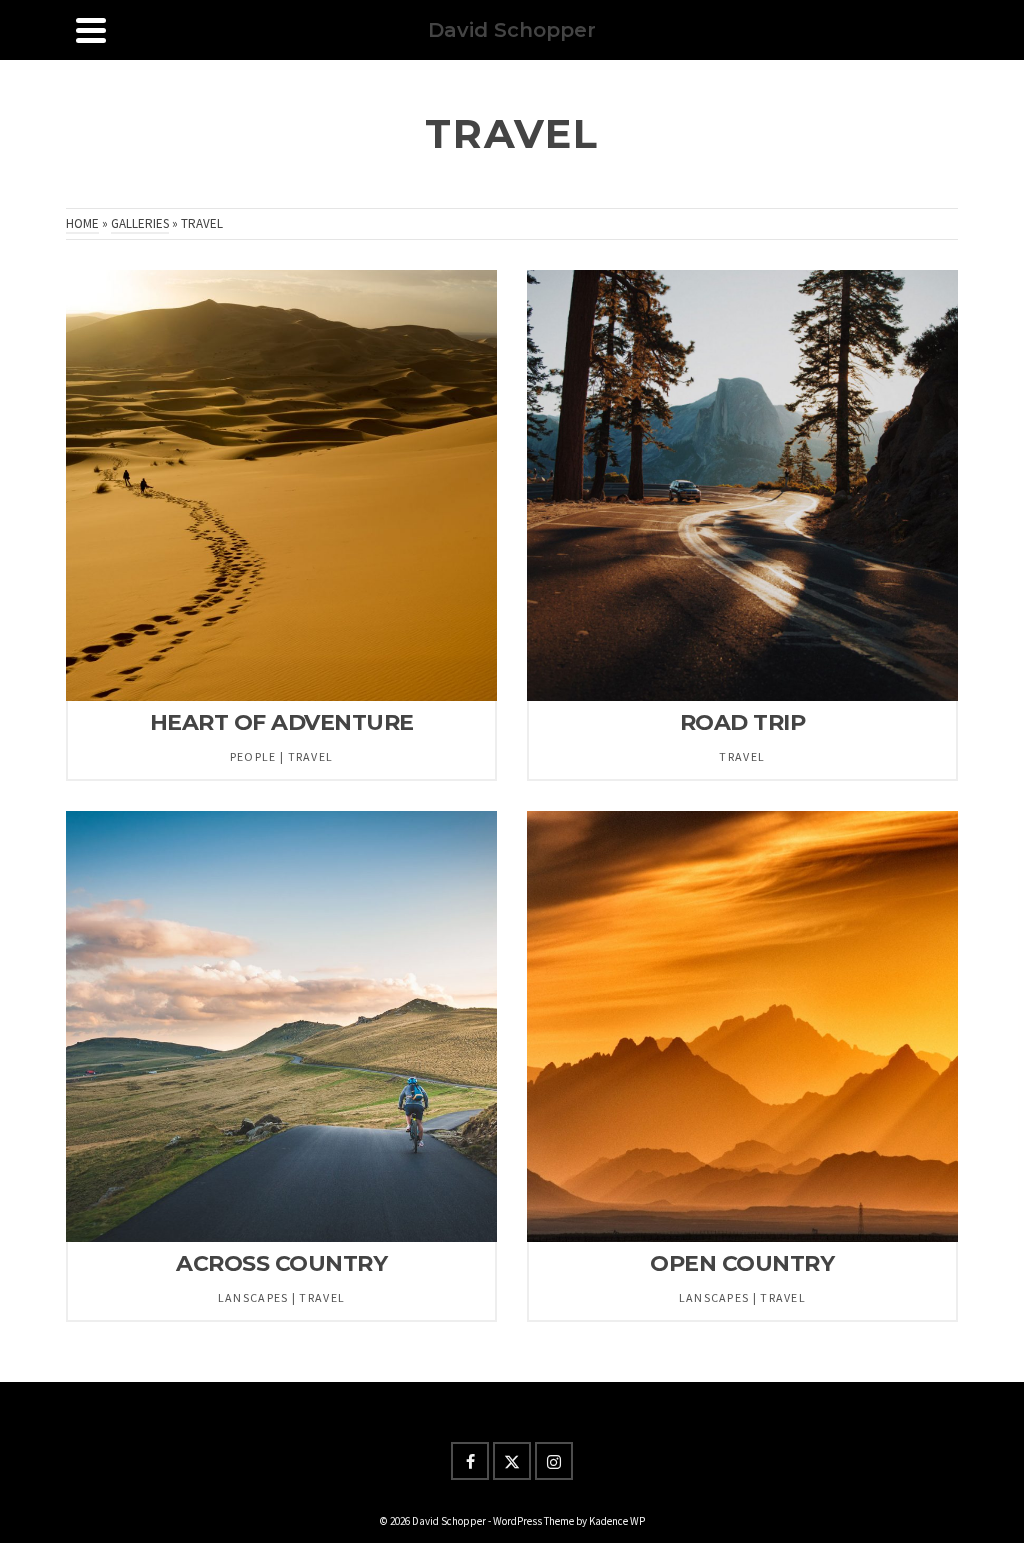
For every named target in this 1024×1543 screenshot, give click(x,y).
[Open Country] (742, 1026)
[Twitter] (512, 1461)
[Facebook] (470, 1461)
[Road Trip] (742, 485)
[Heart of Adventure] (282, 485)
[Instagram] (554, 1461)
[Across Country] (282, 1026)
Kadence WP (617, 1521)
